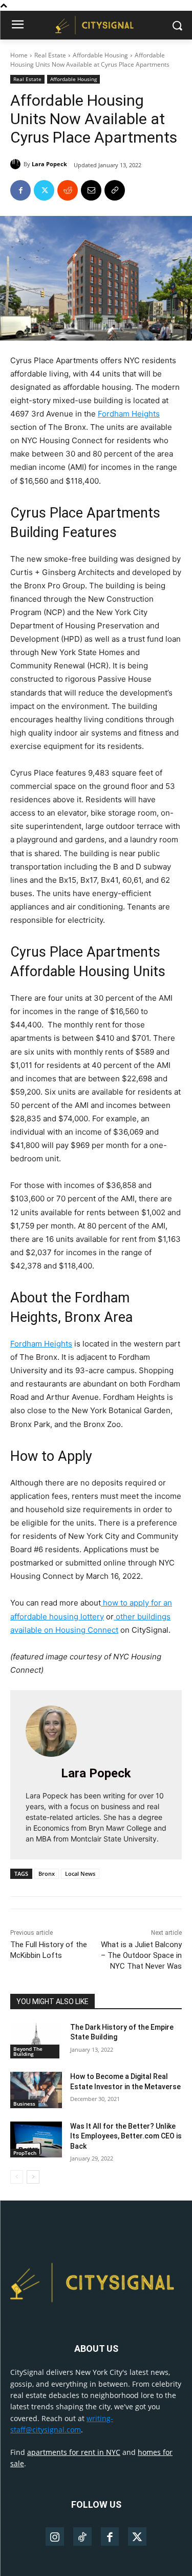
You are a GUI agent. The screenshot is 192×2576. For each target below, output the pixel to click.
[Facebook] (20, 190)
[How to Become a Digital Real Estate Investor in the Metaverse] (36, 2090)
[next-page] (33, 2177)
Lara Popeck (49, 164)
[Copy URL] (115, 190)
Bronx (47, 1874)
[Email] (91, 190)
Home (19, 55)
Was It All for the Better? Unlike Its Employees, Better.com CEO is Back (126, 2136)
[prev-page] (17, 2177)
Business (24, 2104)
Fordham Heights (129, 414)
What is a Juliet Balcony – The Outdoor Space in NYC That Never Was (141, 1955)
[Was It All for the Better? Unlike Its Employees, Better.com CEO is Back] (36, 2139)
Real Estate (50, 55)
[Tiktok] (82, 2537)
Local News (80, 1874)
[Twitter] (44, 190)
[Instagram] (55, 2537)
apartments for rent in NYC (74, 2452)
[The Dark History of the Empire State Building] (36, 2040)
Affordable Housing (100, 55)
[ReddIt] (68, 190)
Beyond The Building (28, 2051)
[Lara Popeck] (17, 164)
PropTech (25, 2153)
